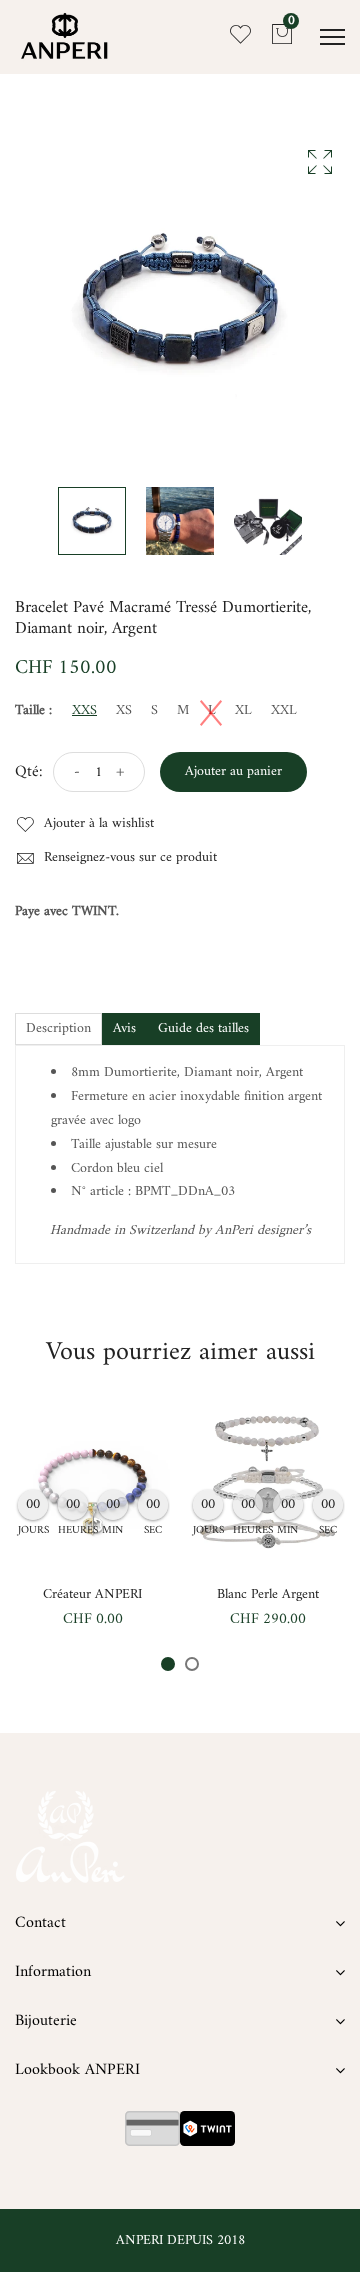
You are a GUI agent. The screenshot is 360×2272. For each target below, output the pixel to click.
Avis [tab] (124, 1028)
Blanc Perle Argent (268, 1594)
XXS (84, 711)
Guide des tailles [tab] (203, 1028)
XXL (284, 711)
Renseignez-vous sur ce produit (128, 858)
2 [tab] (192, 1664)
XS (124, 711)
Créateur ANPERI (92, 1594)
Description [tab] (58, 1028)
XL (243, 711)
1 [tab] (168, 1664)
